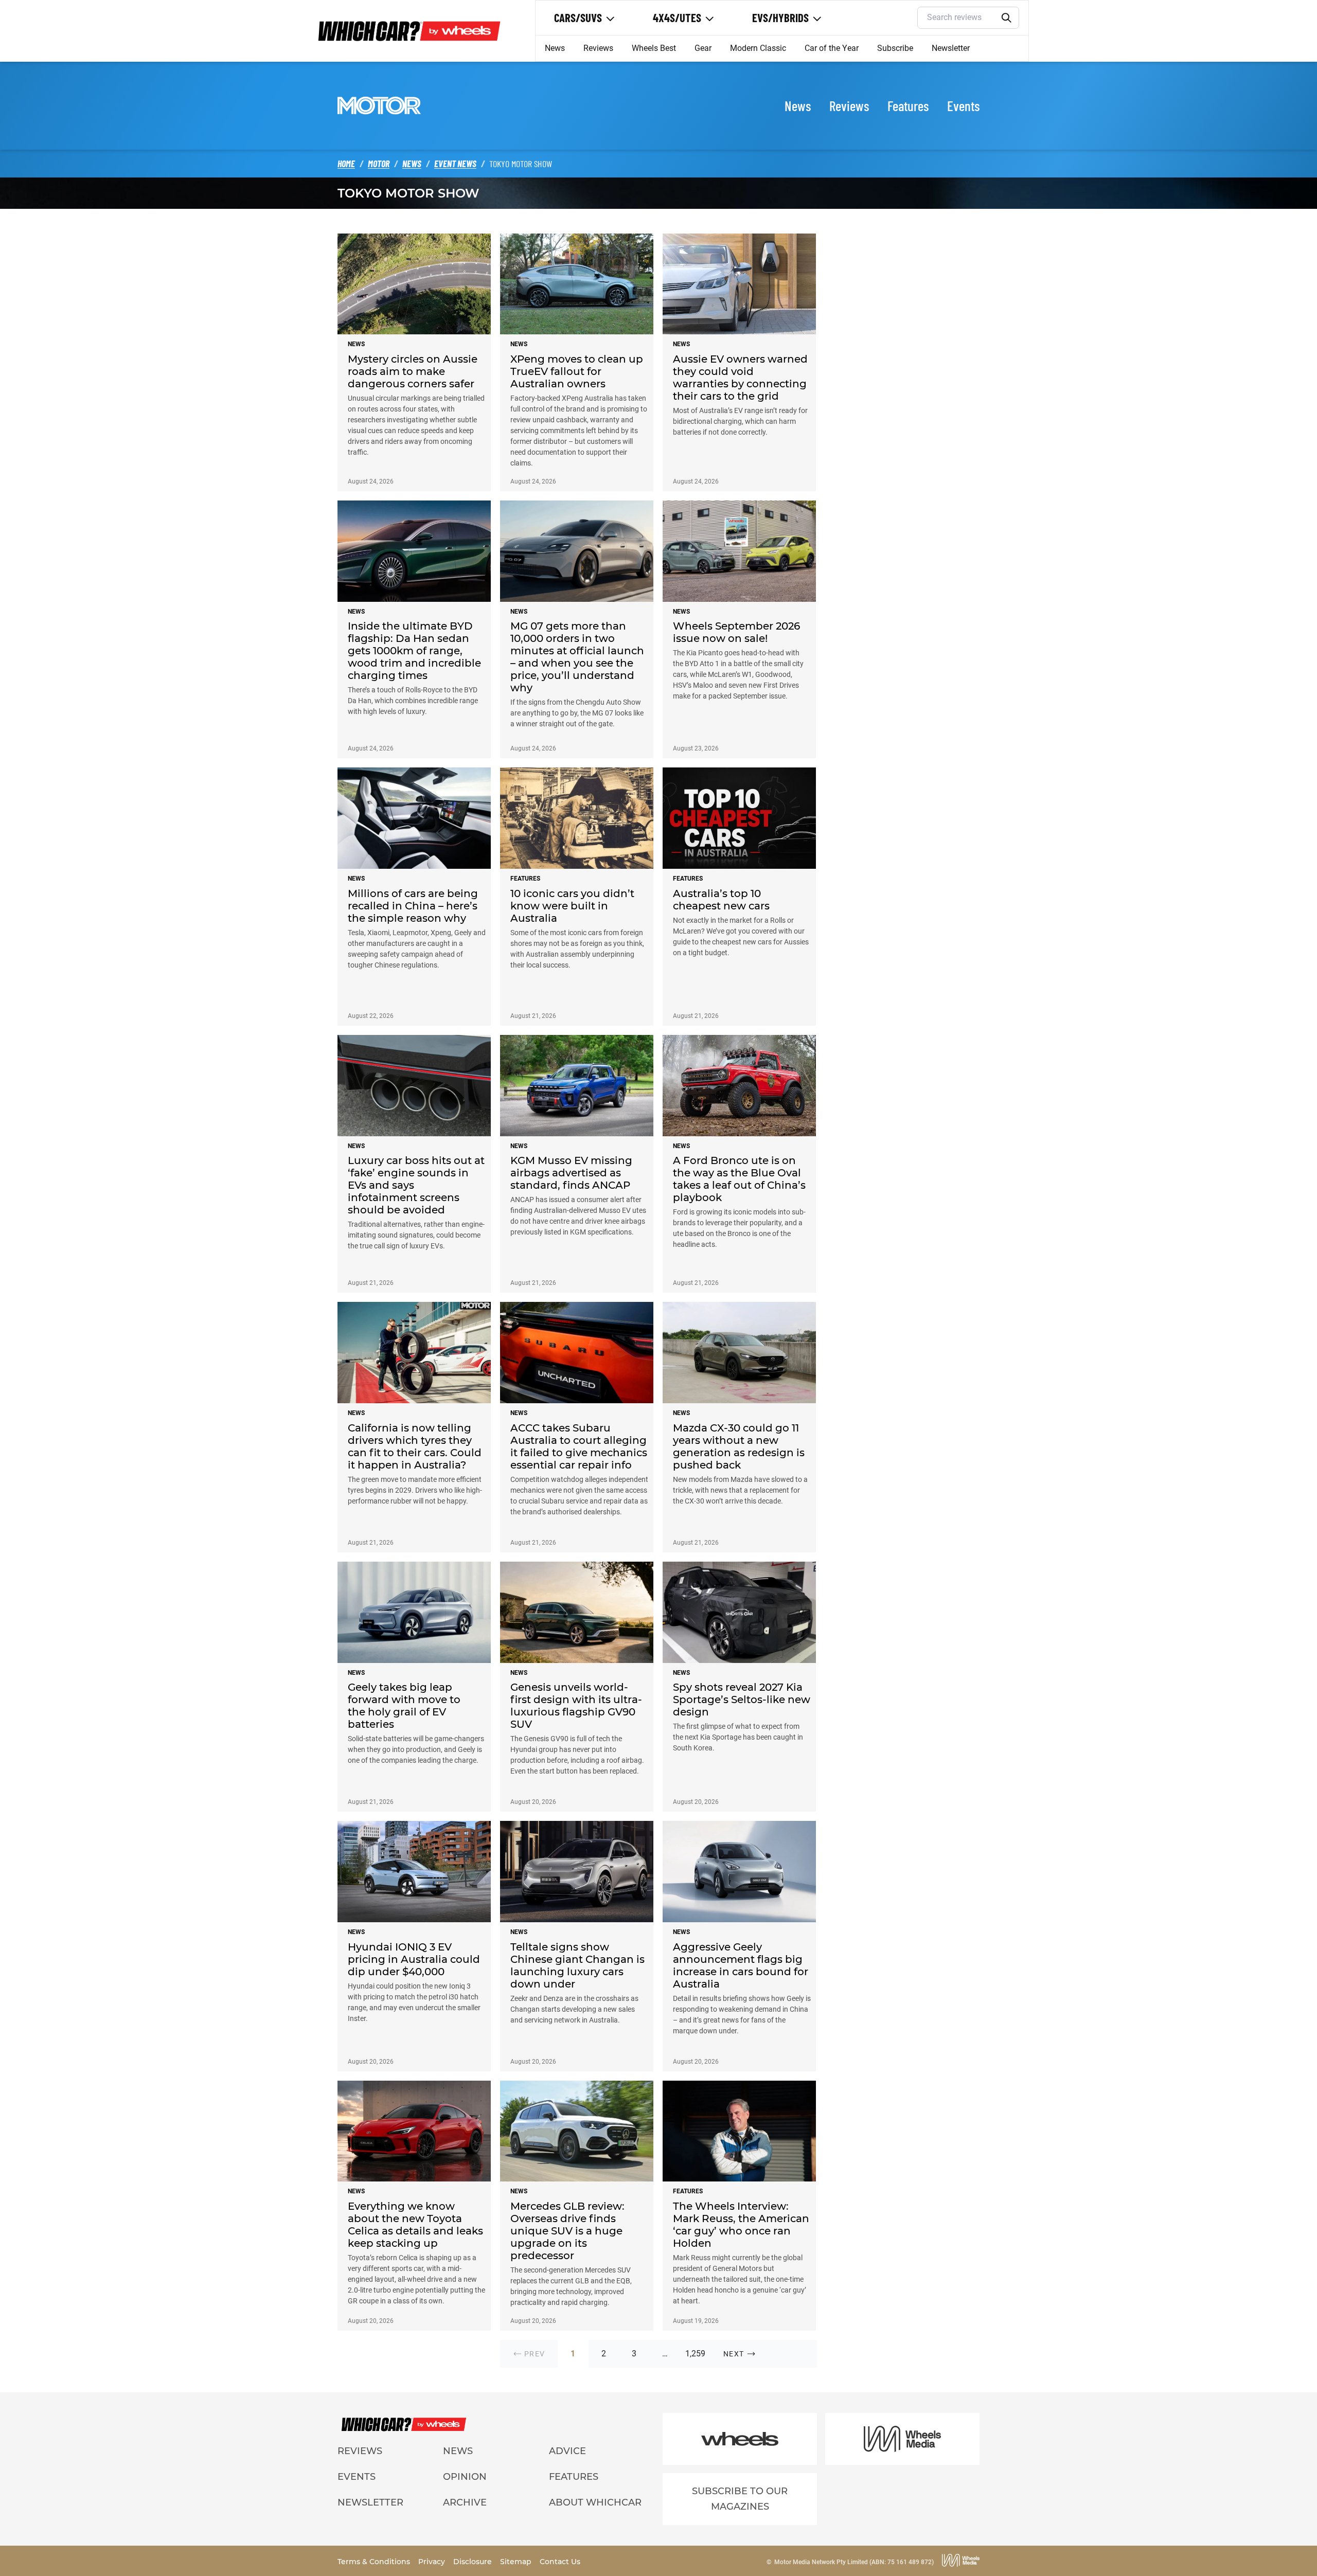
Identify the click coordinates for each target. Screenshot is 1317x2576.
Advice (567, 2451)
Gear (703, 48)
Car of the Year (832, 48)
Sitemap (517, 2562)
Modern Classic (758, 48)
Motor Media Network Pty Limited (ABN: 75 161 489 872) (854, 2562)
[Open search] (1007, 18)
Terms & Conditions (375, 2562)
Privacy (433, 2562)
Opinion (465, 2477)
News (555, 48)
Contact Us (560, 2562)
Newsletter (951, 48)
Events (963, 105)
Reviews (598, 48)
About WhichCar (595, 2502)
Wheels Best (654, 48)
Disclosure (474, 2562)
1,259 (695, 2354)
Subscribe (895, 48)
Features (908, 105)
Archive (465, 2502)
